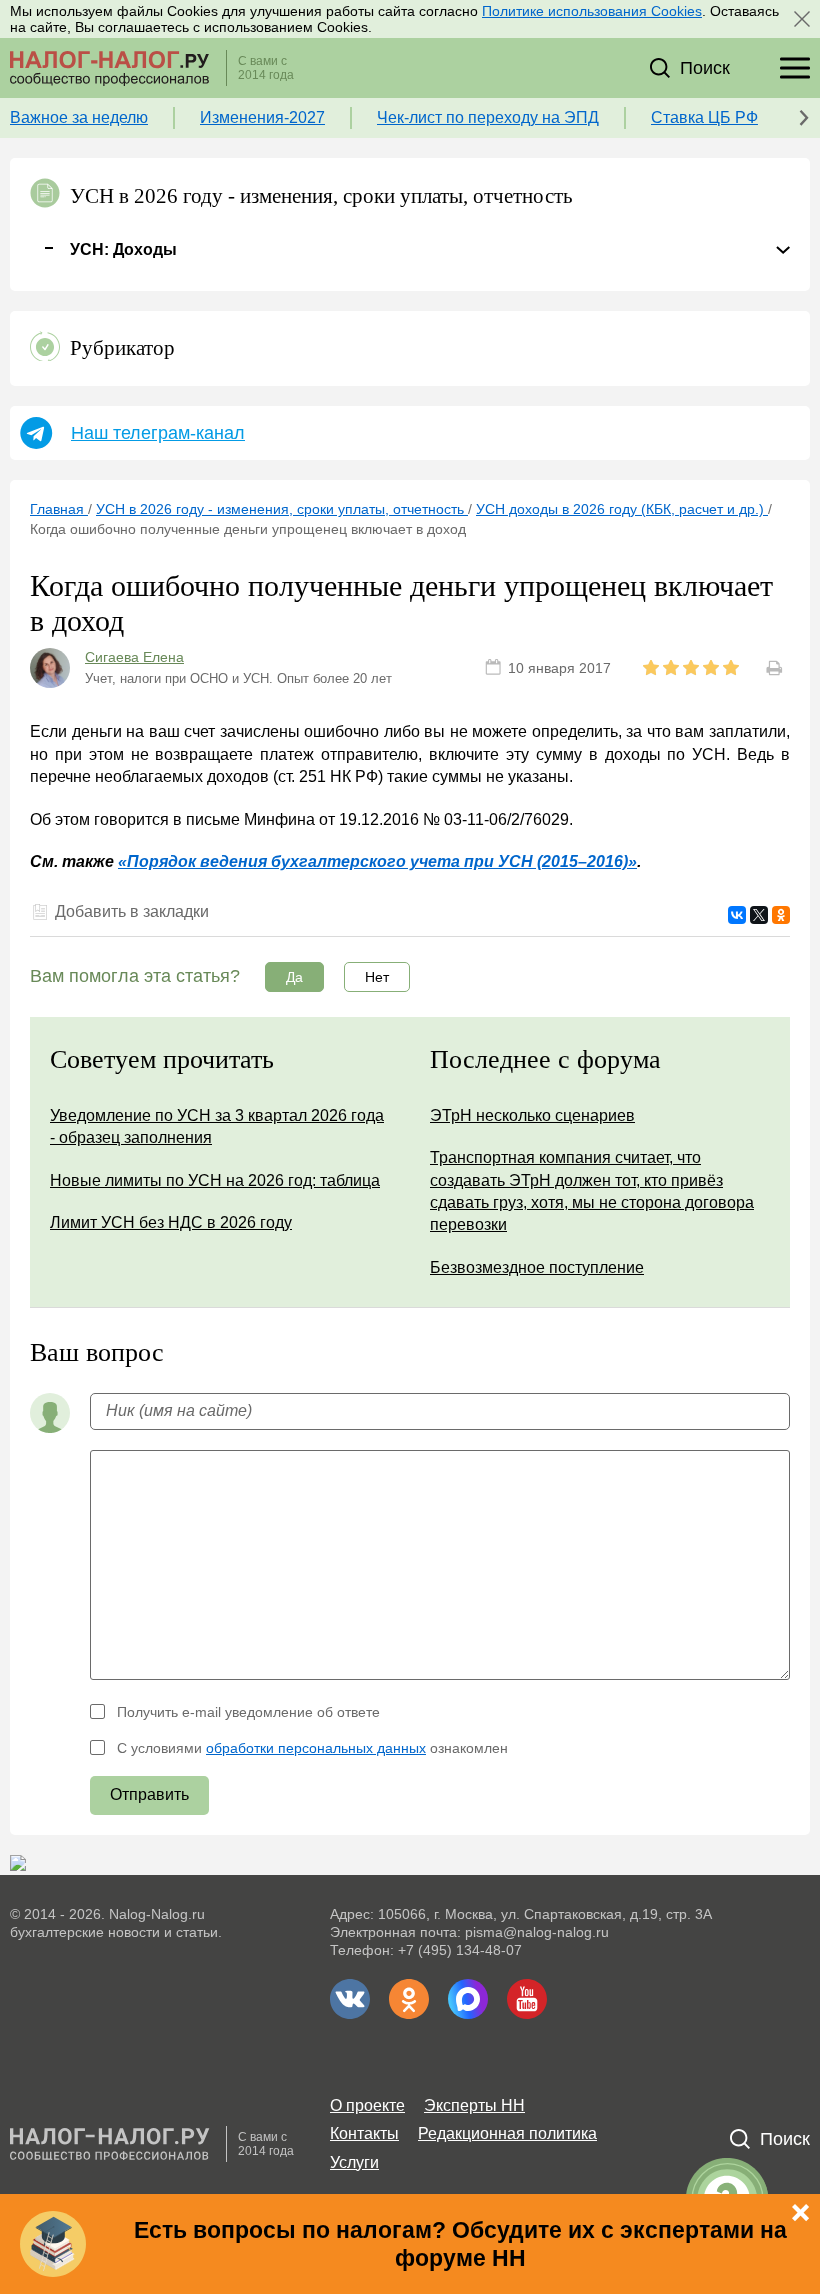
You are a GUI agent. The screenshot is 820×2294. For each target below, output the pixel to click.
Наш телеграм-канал (158, 433)
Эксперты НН (474, 2105)
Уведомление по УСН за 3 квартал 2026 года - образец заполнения (217, 1126)
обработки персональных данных (316, 1748)
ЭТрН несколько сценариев (532, 1115)
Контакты (364, 2133)
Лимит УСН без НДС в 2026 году (171, 1222)
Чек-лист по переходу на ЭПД (488, 117)
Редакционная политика (507, 2133)
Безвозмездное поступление (537, 1267)
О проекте (367, 2105)
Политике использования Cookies (592, 11)
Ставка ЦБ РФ (704, 117)
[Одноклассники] (781, 915)
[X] (759, 915)
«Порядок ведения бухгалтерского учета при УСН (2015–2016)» (377, 861)
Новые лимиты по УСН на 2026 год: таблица (215, 1180)
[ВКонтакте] (737, 915)
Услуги (354, 2162)
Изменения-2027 (262, 117)
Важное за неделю (79, 117)
